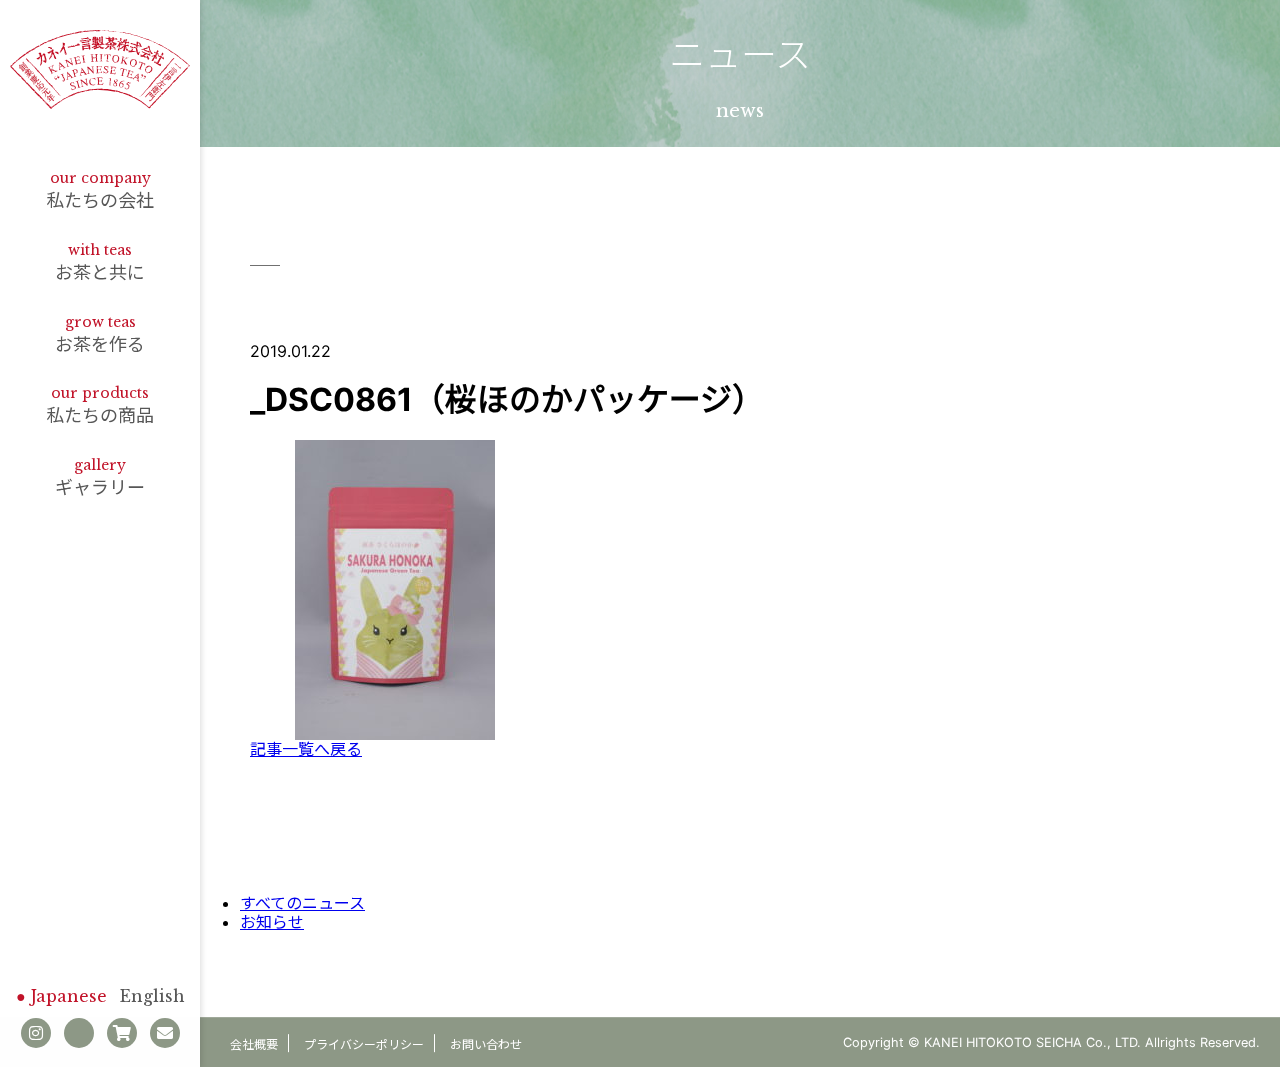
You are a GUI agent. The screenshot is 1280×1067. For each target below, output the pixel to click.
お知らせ (272, 922)
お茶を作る (100, 334)
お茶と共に (100, 262)
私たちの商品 (100, 405)
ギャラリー (100, 477)
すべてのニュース (302, 903)
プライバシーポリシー (364, 1044)
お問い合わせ (486, 1044)
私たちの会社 (100, 190)
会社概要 (254, 1044)
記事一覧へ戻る (306, 749)
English (152, 996)
